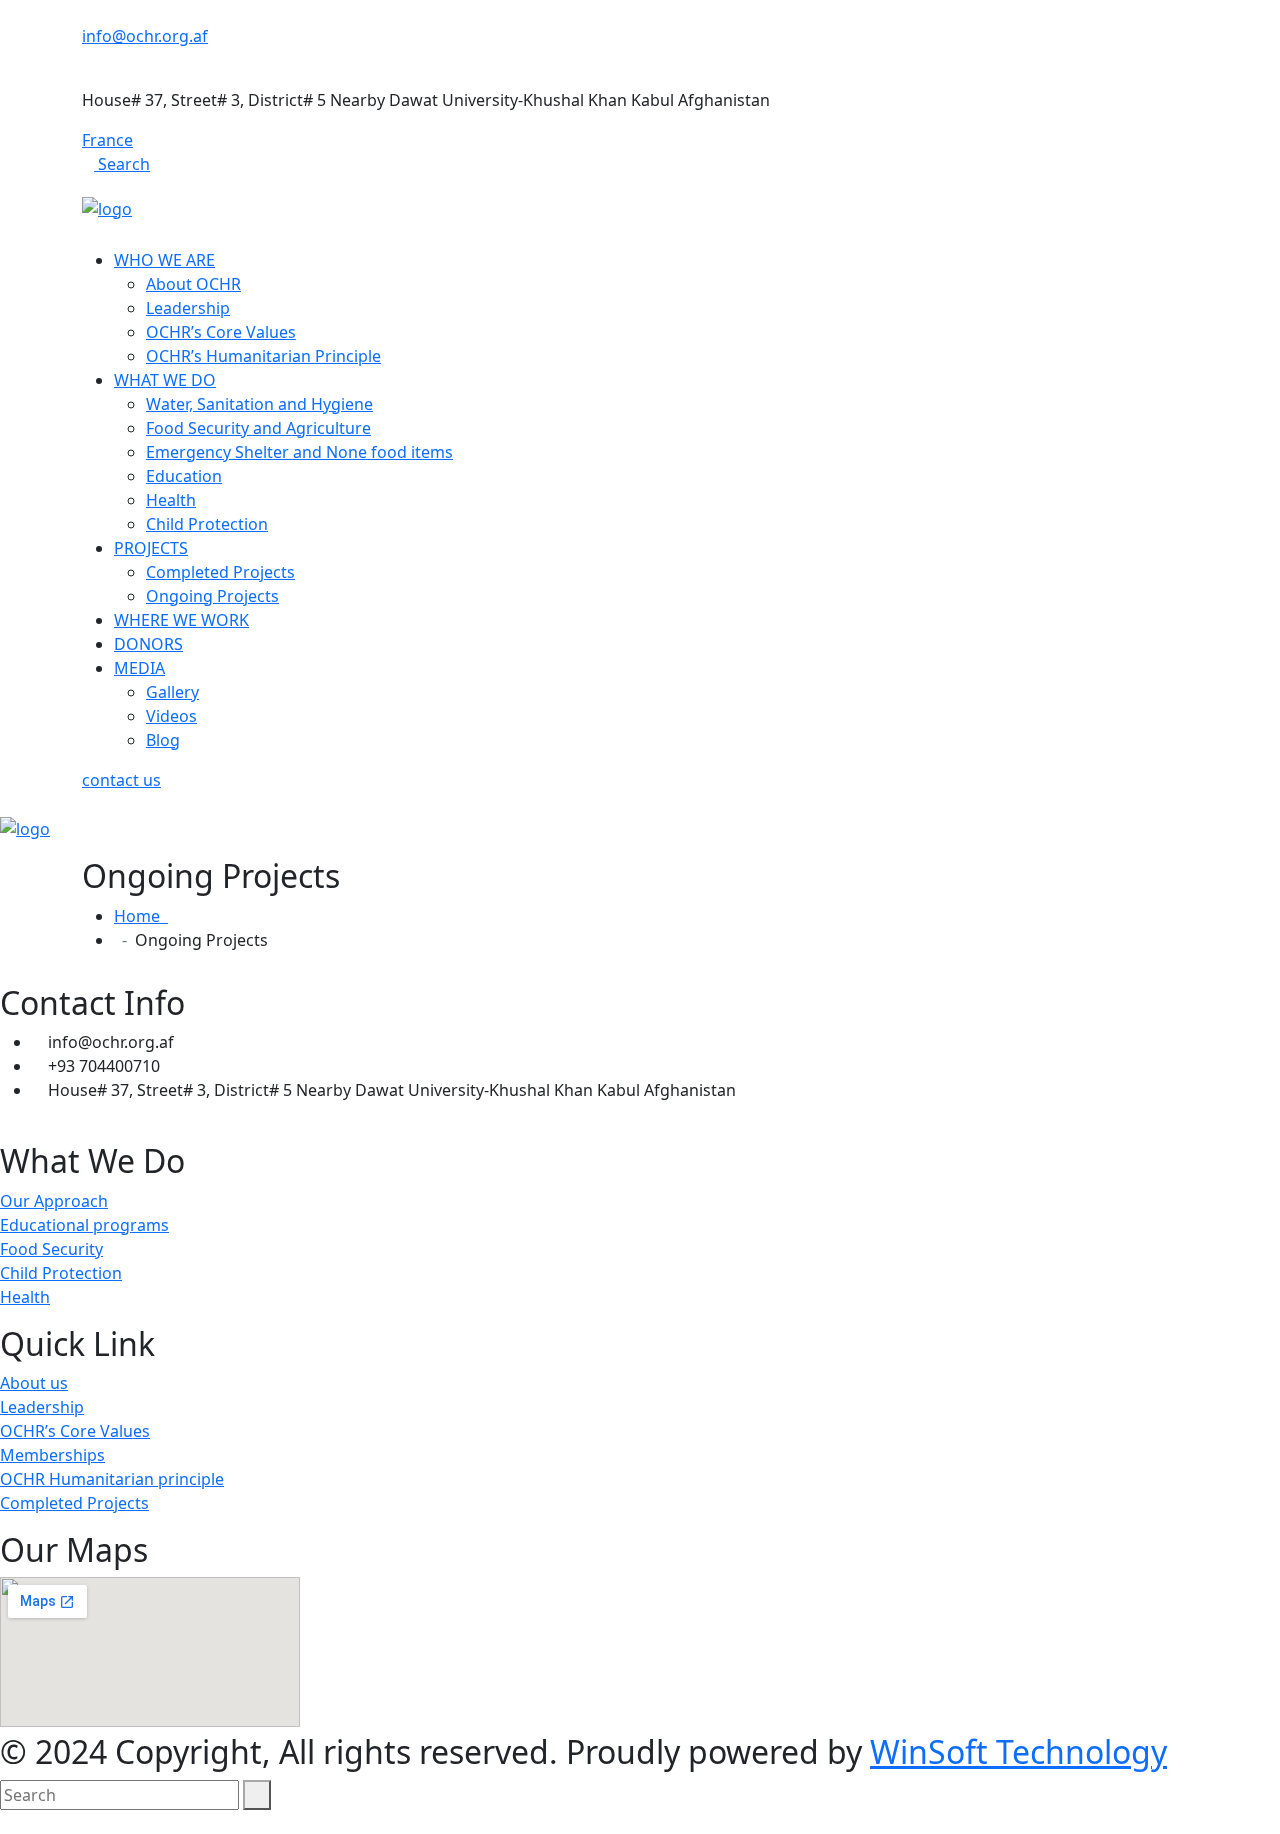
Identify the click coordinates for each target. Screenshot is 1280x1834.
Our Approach (54, 1201)
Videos (171, 716)
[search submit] (257, 1795)
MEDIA (139, 668)
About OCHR (193, 284)
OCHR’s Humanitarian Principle (263, 356)
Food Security (51, 1249)
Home (141, 916)
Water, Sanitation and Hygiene (259, 404)
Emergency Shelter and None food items (299, 452)
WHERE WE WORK (181, 620)
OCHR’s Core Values (221, 332)
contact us (121, 780)
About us (34, 1383)
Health (171, 500)
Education (184, 476)
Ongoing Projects (212, 596)
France (107, 140)
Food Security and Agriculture (258, 428)
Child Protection (207, 524)
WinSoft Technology (1018, 1751)
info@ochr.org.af (145, 36)
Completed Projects (220, 572)
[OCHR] (107, 207)
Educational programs (84, 1225)
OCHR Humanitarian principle (112, 1479)
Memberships (52, 1455)
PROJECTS (151, 548)
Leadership (188, 308)
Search (122, 164)
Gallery (172, 692)
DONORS (148, 644)
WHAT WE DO (165, 380)
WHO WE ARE (164, 260)
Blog (163, 740)
